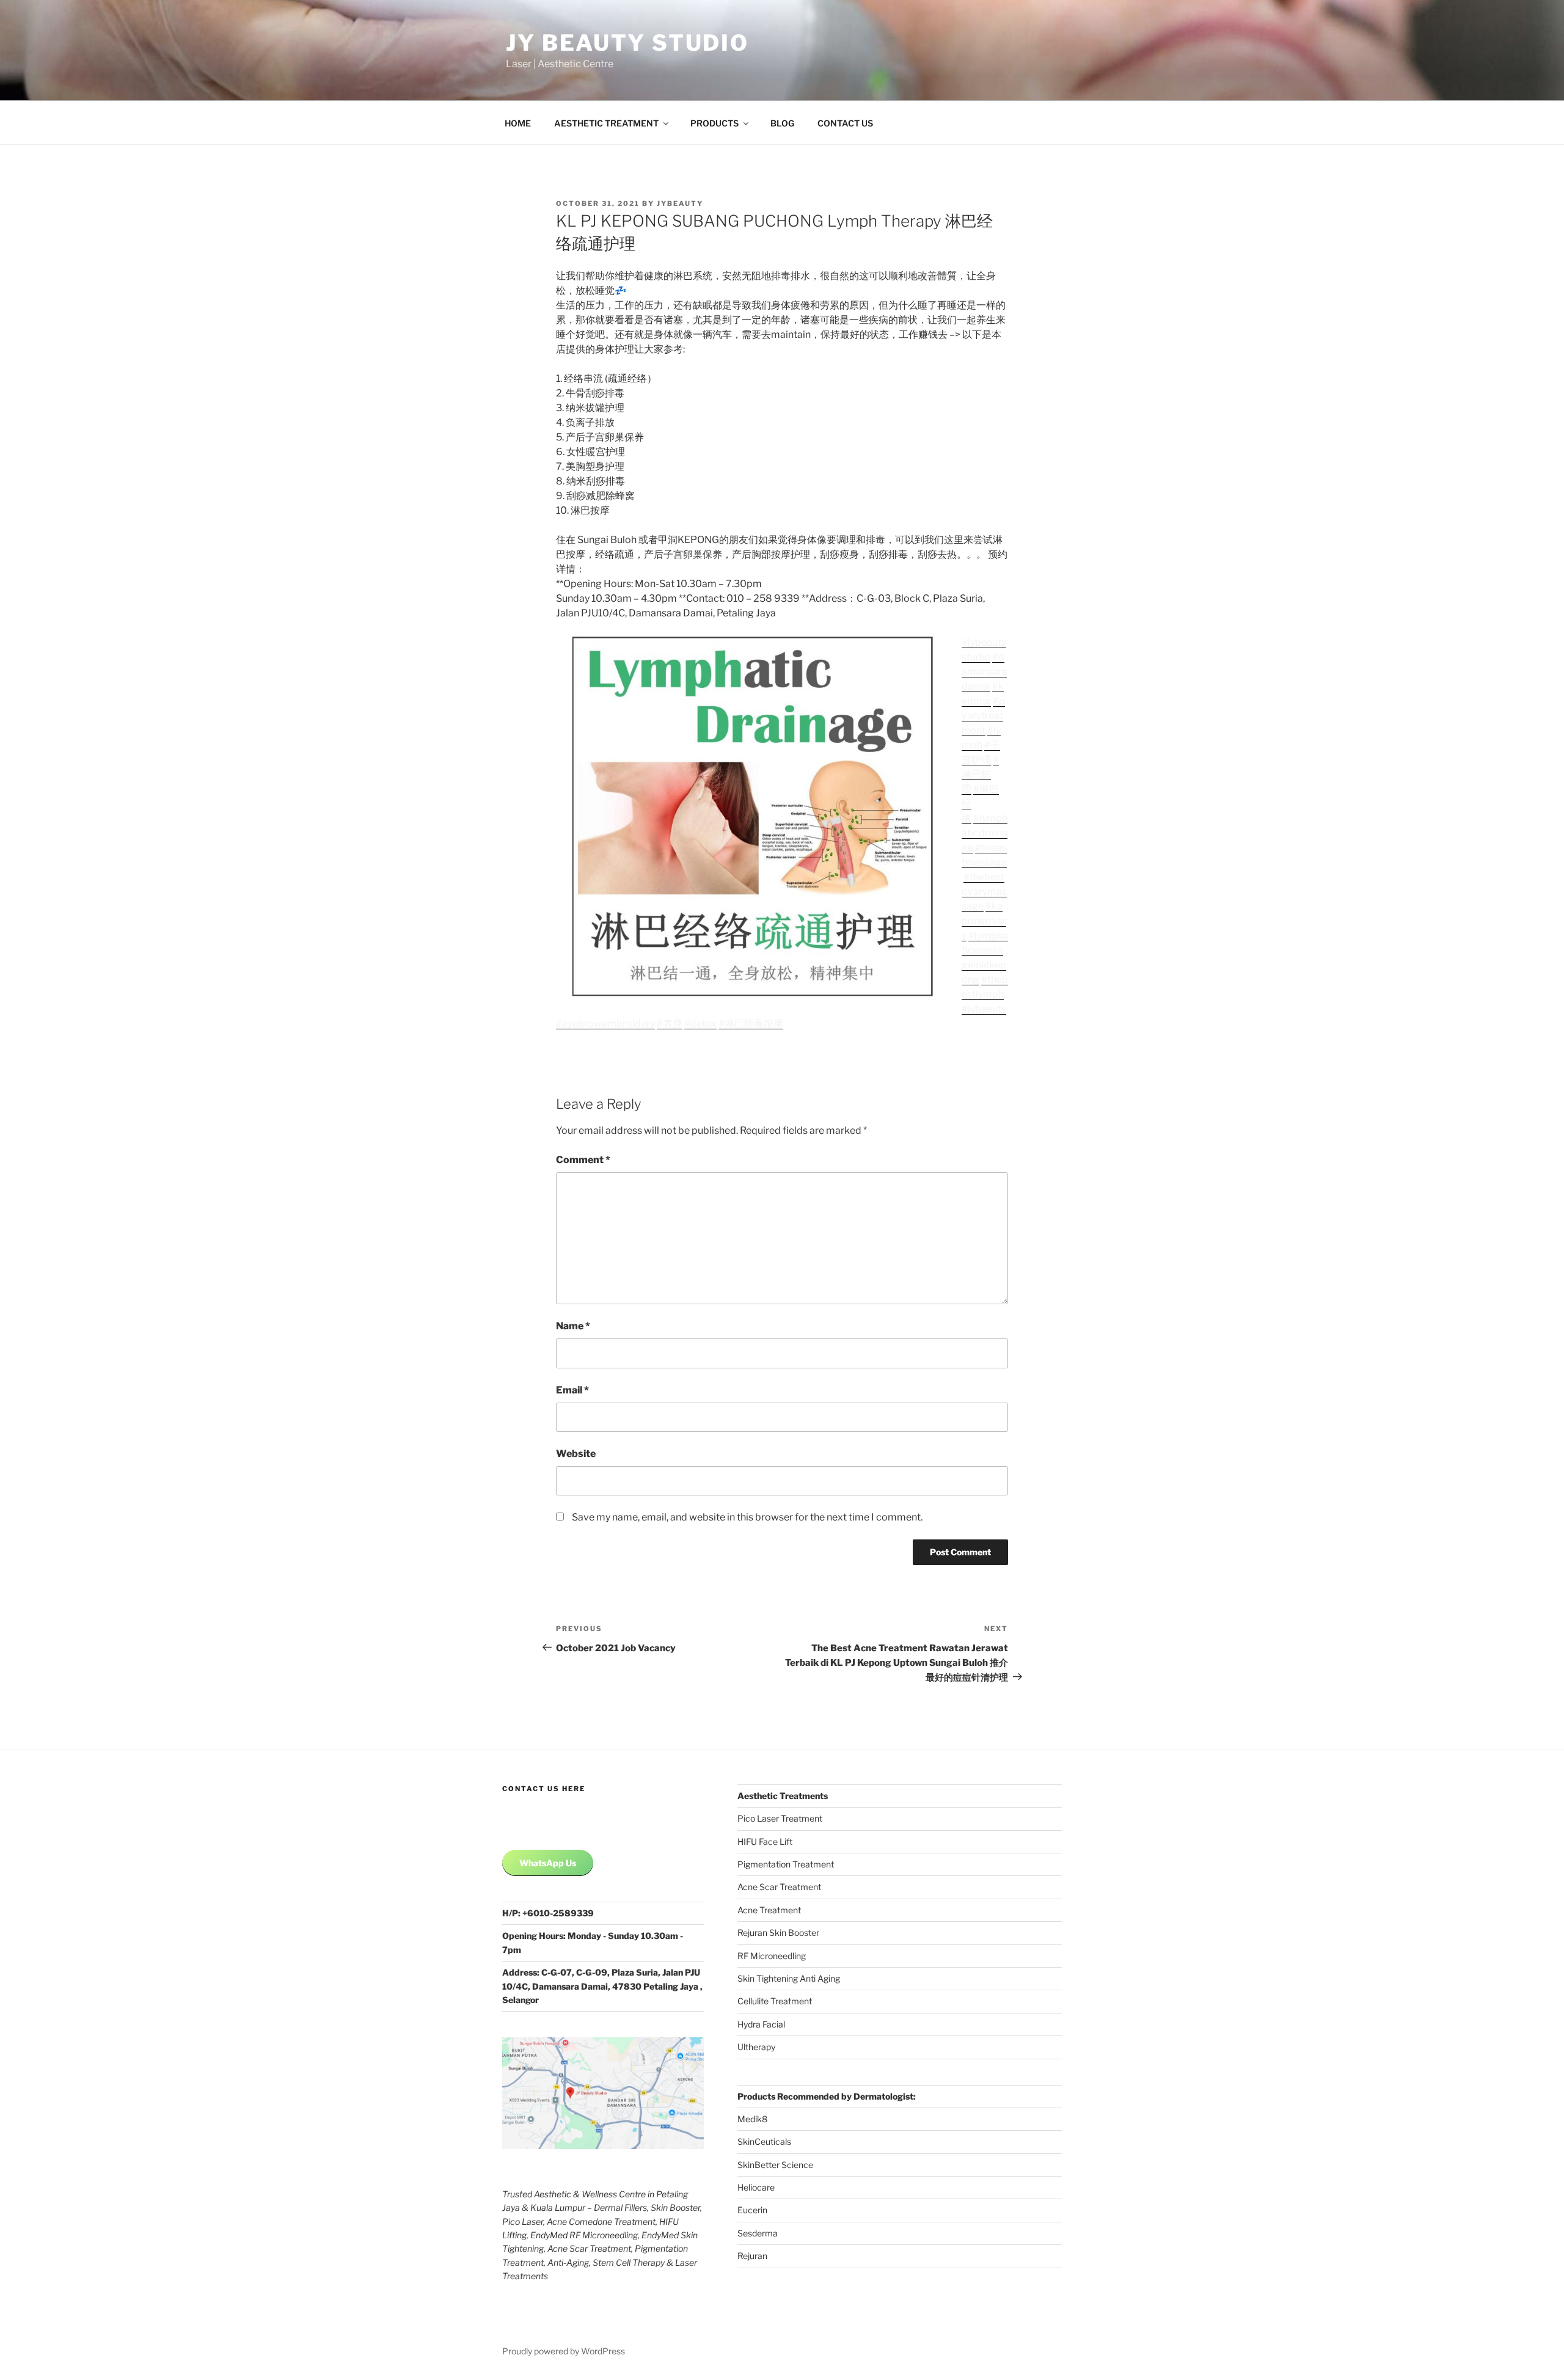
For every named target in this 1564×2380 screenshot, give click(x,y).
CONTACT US (845, 123)
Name (573, 1326)
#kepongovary (984, 921)
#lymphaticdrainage (985, 833)
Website (576, 1454)
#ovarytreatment (983, 716)
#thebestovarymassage (984, 892)
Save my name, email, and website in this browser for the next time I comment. (747, 1517)
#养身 (670, 1024)
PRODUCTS (714, 123)
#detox (700, 1024)
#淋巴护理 (980, 774)
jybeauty (680, 203)
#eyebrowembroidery (605, 1024)
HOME (518, 123)
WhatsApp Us (548, 1863)
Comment (583, 1160)
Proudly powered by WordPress (564, 2351)
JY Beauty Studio (627, 43)
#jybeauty (984, 1009)
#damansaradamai (984, 672)
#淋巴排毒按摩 (751, 1024)
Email (572, 1390)
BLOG (782, 123)
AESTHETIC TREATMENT (606, 123)
